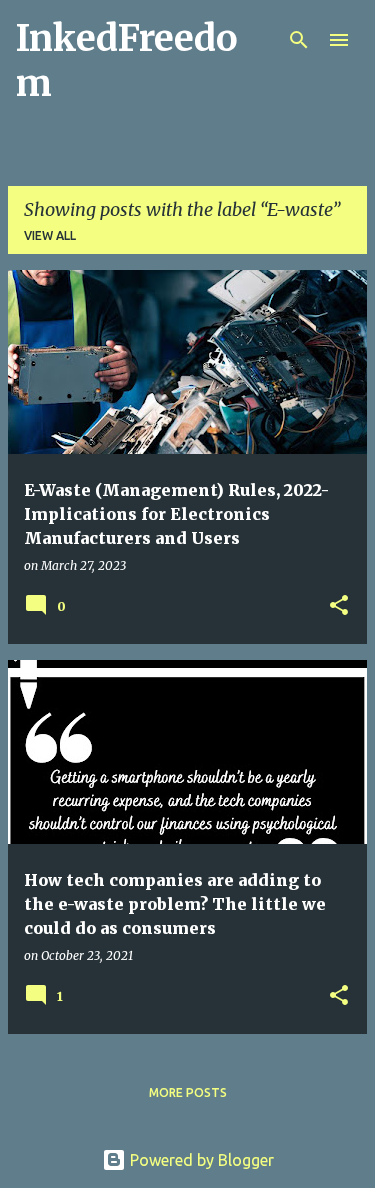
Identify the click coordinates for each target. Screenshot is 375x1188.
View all (50, 235)
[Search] (299, 40)
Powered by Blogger (200, 1160)
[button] (339, 606)
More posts (188, 1092)
